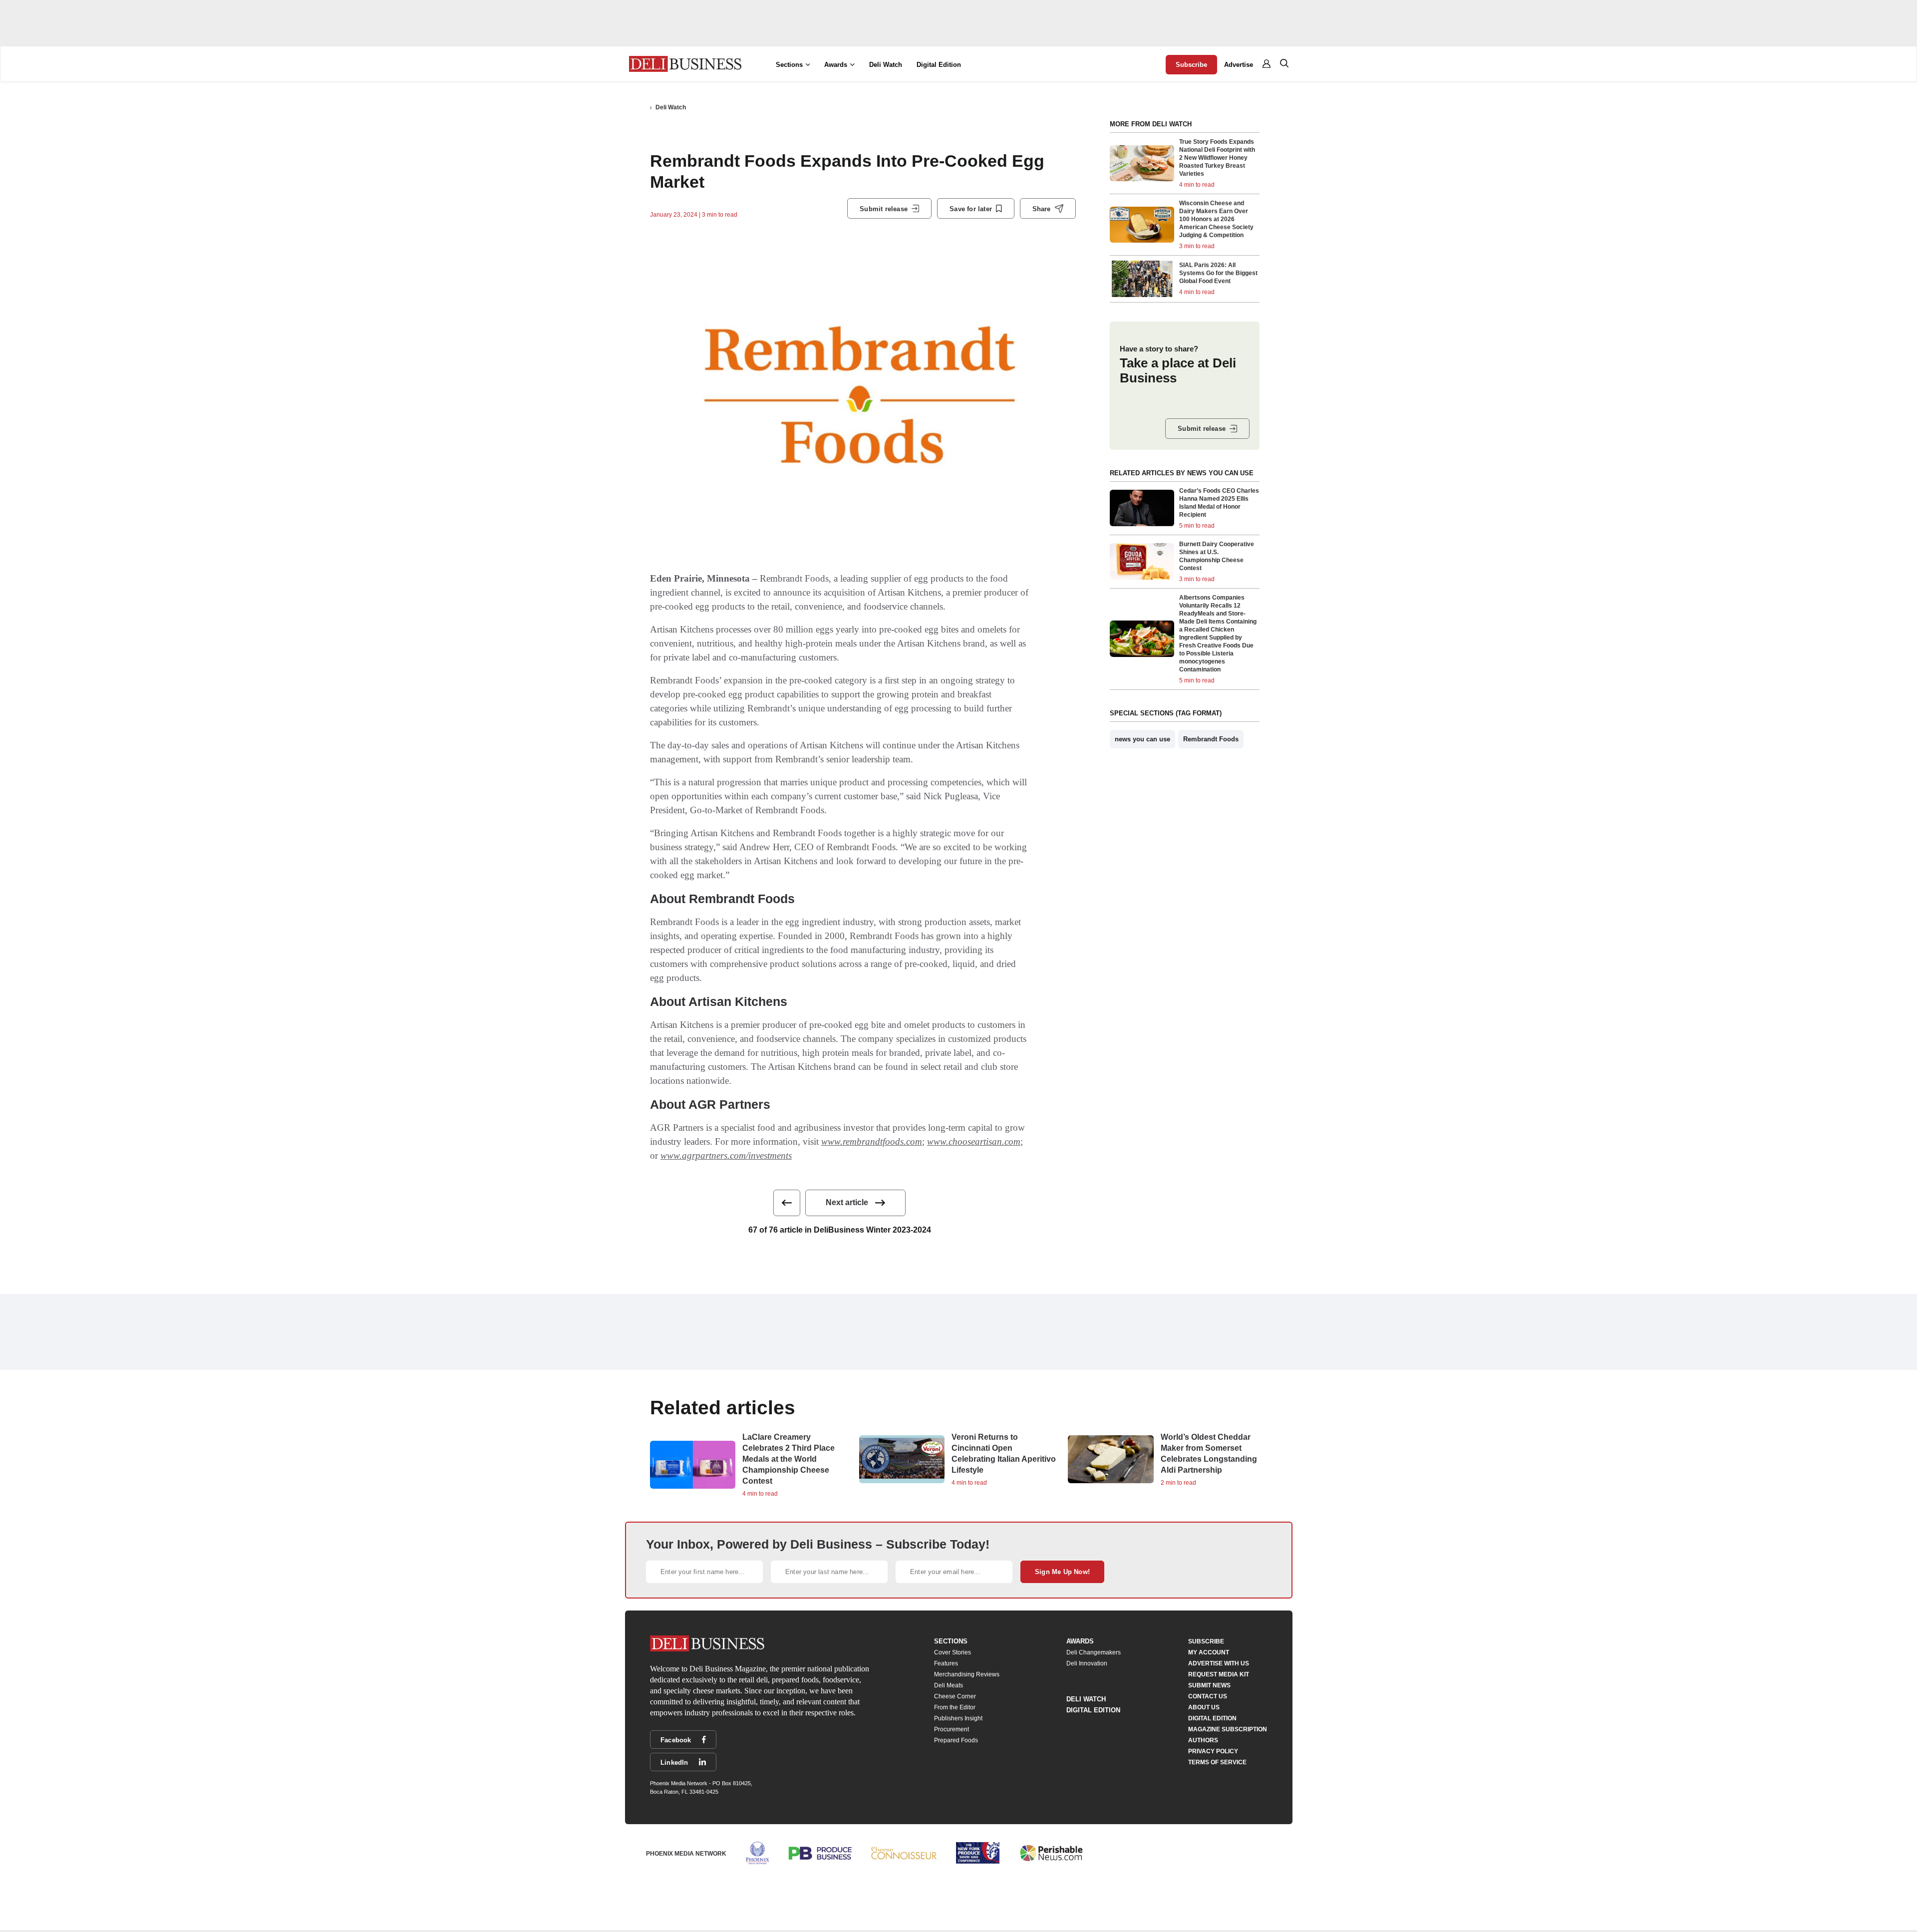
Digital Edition (939, 65)
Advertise (1239, 65)
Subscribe (1191, 65)
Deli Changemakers (1094, 1652)
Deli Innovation (1087, 1663)
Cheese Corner (955, 1696)
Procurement (952, 1729)
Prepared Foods (956, 1740)
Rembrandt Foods (1211, 739)
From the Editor (955, 1707)
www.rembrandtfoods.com (872, 1141)
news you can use (1142, 739)
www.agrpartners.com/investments (726, 1155)
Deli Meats (949, 1685)
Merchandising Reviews (967, 1674)
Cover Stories (953, 1652)
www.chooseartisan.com (974, 1141)
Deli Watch (886, 65)
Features (946, 1663)
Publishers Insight (958, 1718)
